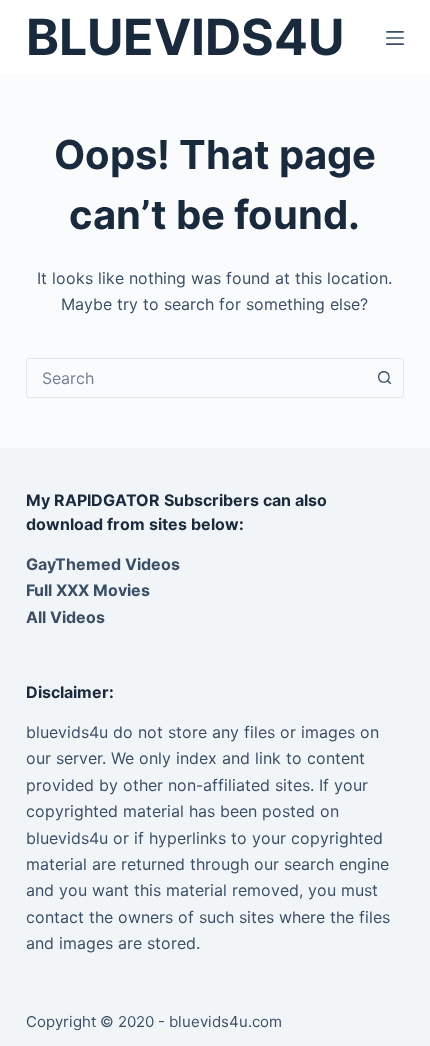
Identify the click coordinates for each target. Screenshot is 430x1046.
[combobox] (196, 378)
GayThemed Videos (103, 564)
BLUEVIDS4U (185, 37)
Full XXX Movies (88, 590)
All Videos (65, 617)
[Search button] (384, 378)
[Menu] (395, 38)
